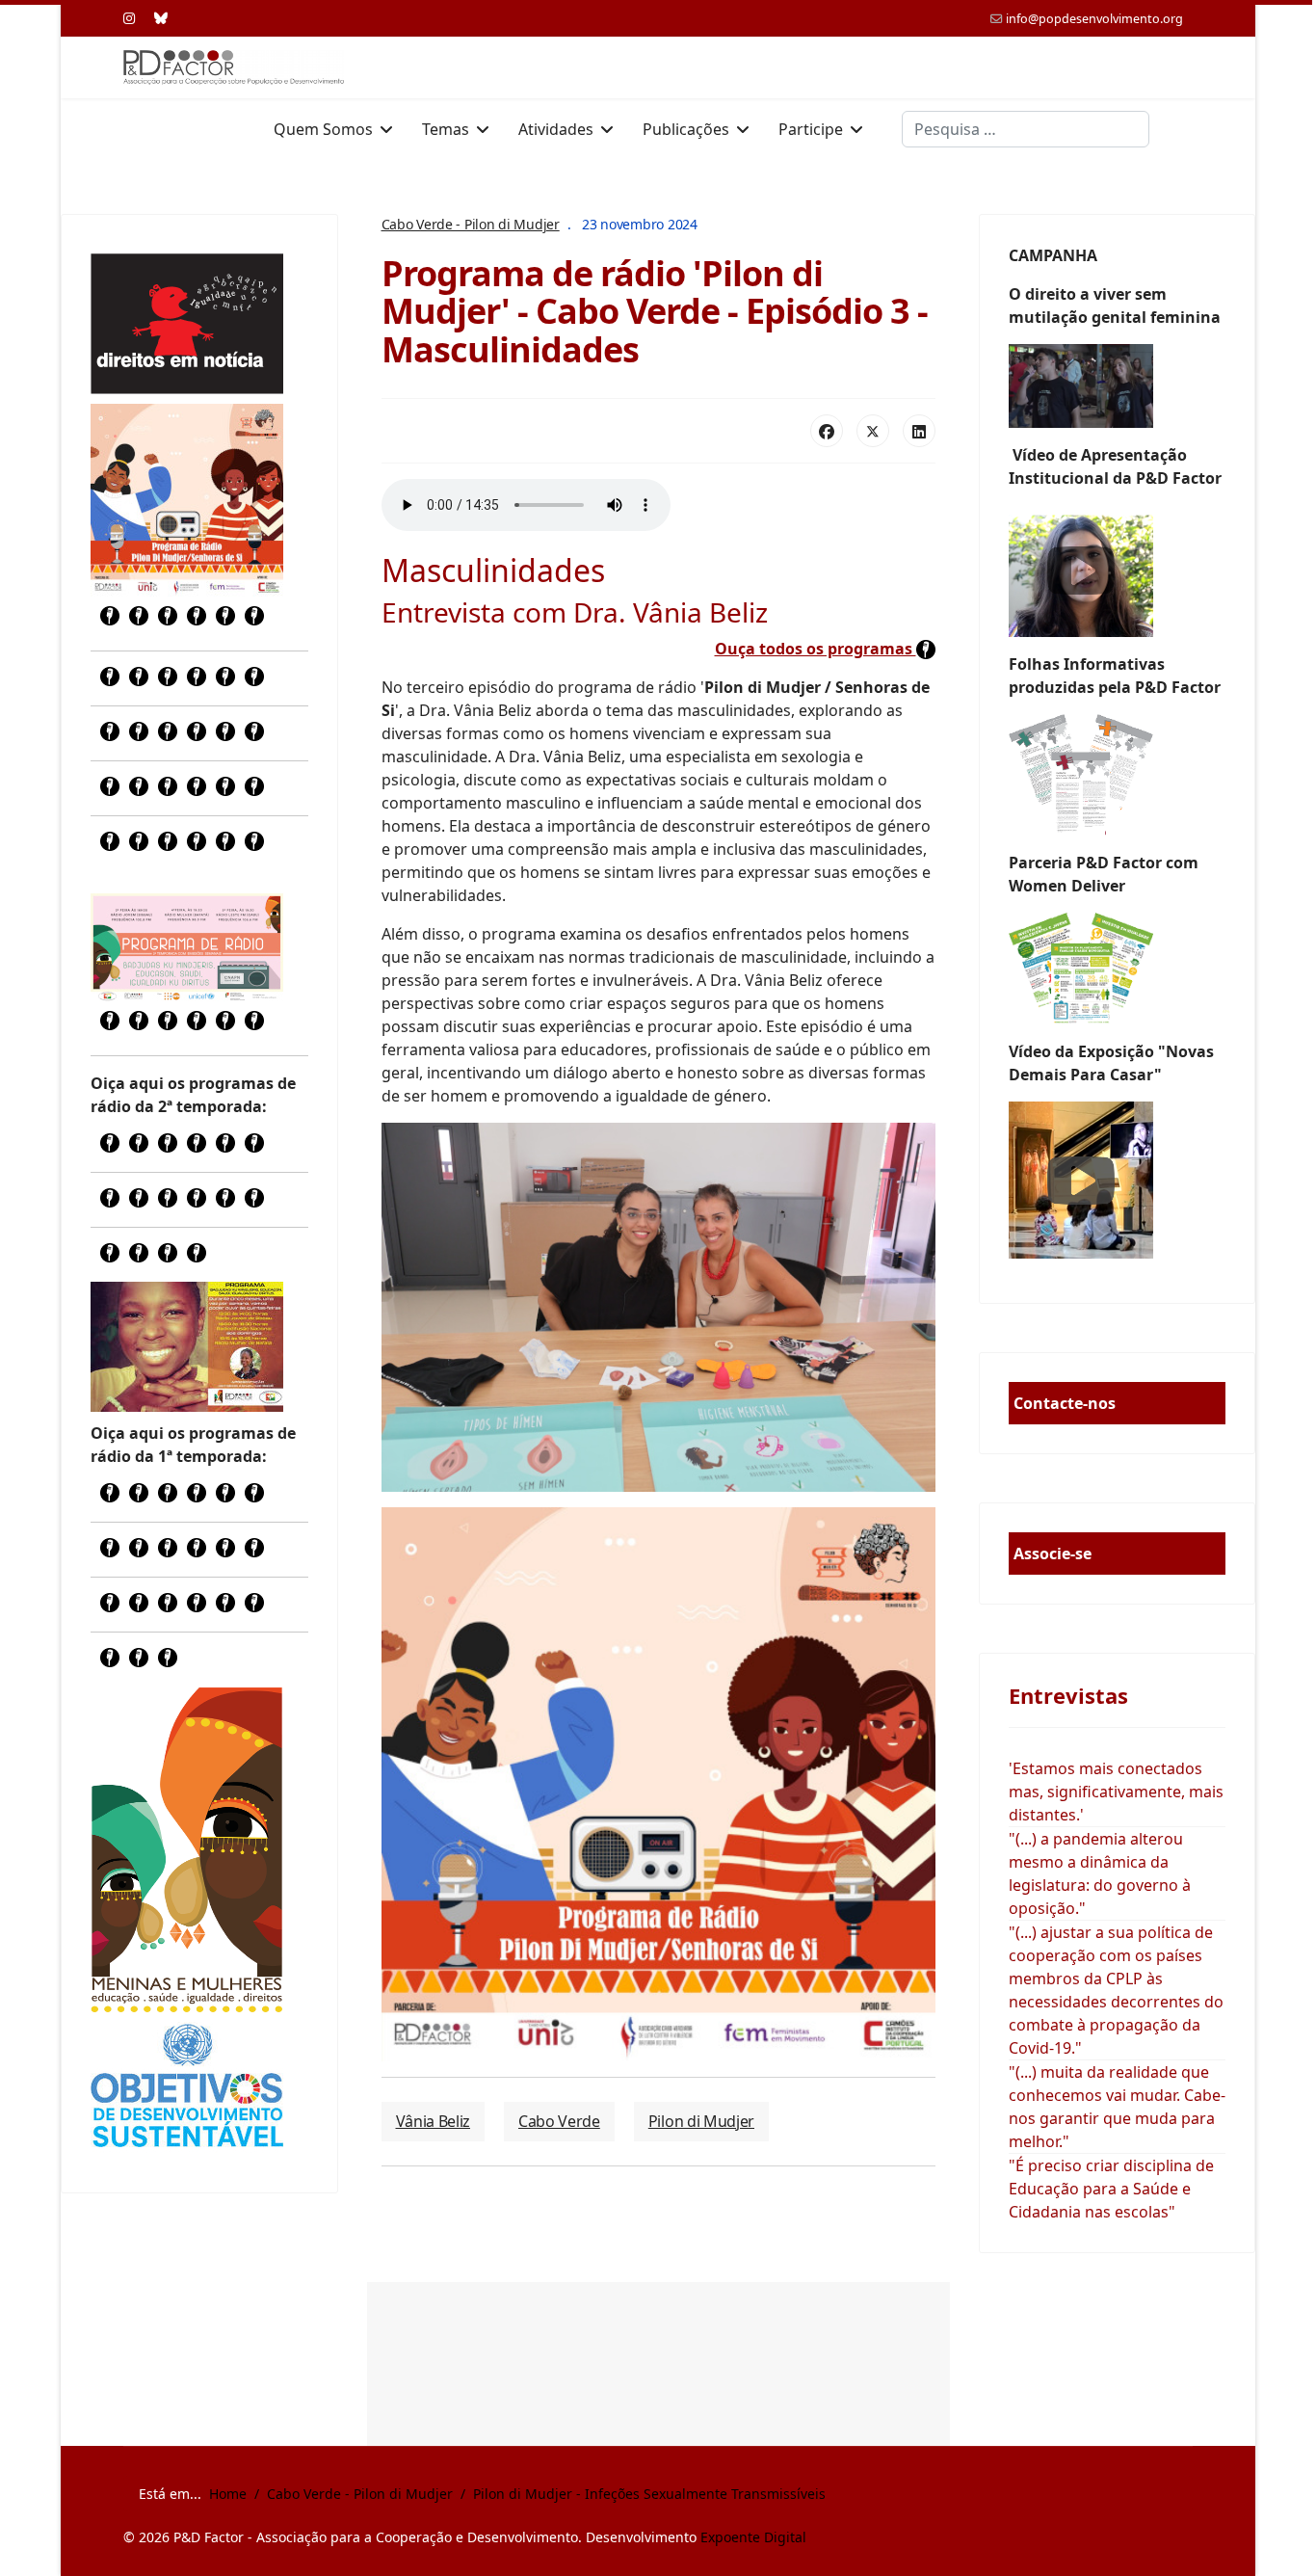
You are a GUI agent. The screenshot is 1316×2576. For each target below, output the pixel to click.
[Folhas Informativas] (1118, 775)
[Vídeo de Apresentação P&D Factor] (1118, 571)
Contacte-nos (1065, 1403)
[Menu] (1181, 129)
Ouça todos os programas (816, 649)
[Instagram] (129, 18)
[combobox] (1026, 129)
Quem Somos (323, 129)
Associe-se (1053, 1554)
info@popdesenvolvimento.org (1094, 19)
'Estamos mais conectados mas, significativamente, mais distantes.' (1116, 1792)
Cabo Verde (559, 2121)
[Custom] (161, 18)
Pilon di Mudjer (701, 2121)
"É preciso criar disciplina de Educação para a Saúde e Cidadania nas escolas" (1111, 2189)
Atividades (556, 129)
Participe (811, 129)
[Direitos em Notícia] (187, 324)
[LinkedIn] (919, 431)
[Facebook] (827, 431)
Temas (446, 129)
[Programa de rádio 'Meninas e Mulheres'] (187, 947)
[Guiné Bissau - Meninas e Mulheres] (187, 1849)
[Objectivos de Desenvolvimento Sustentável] (187, 2088)
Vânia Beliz (433, 2121)
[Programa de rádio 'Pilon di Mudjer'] (187, 500)
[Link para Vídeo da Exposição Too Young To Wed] (1118, 1180)
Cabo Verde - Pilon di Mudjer (471, 224)
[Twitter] (873, 431)
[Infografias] (1118, 969)
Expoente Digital (753, 2537)
